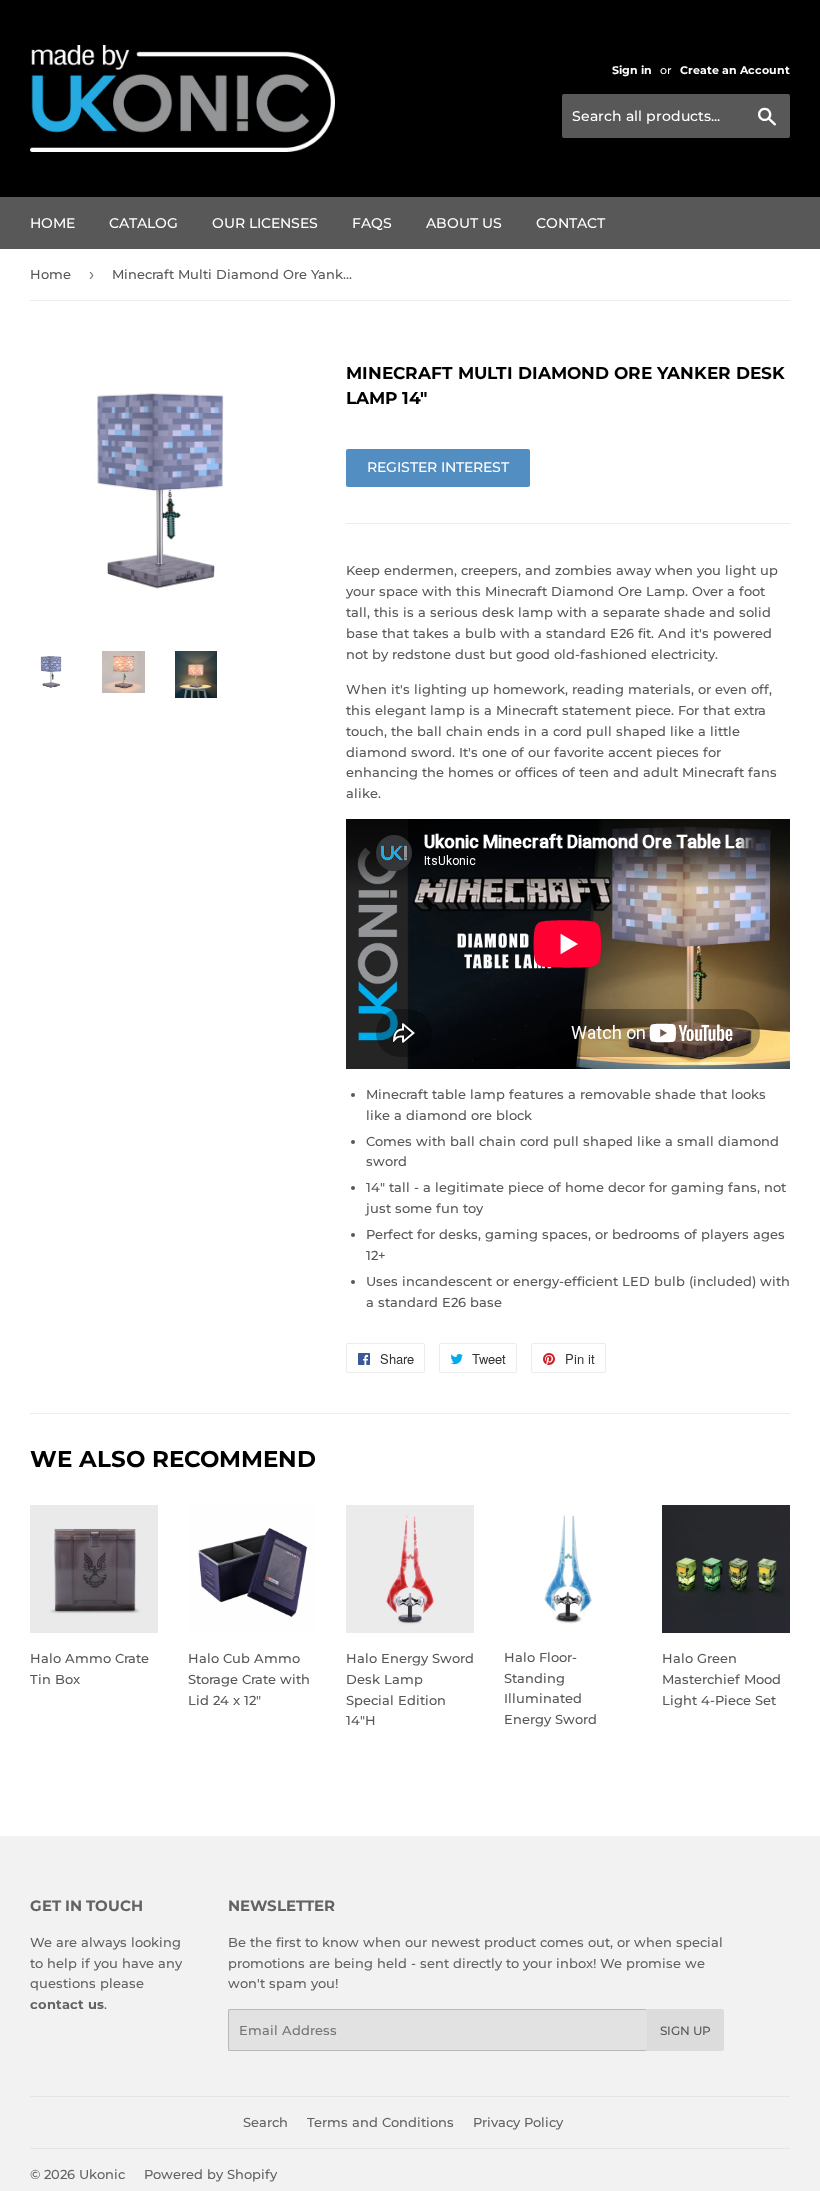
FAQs (372, 223)
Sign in (632, 70)
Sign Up (685, 2030)
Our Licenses (265, 223)
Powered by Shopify (210, 2174)
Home (52, 223)
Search (265, 2122)
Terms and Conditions (380, 2122)
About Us (464, 223)
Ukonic (102, 2174)
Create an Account (735, 70)
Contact (570, 223)
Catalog (143, 223)
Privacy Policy (518, 2122)
